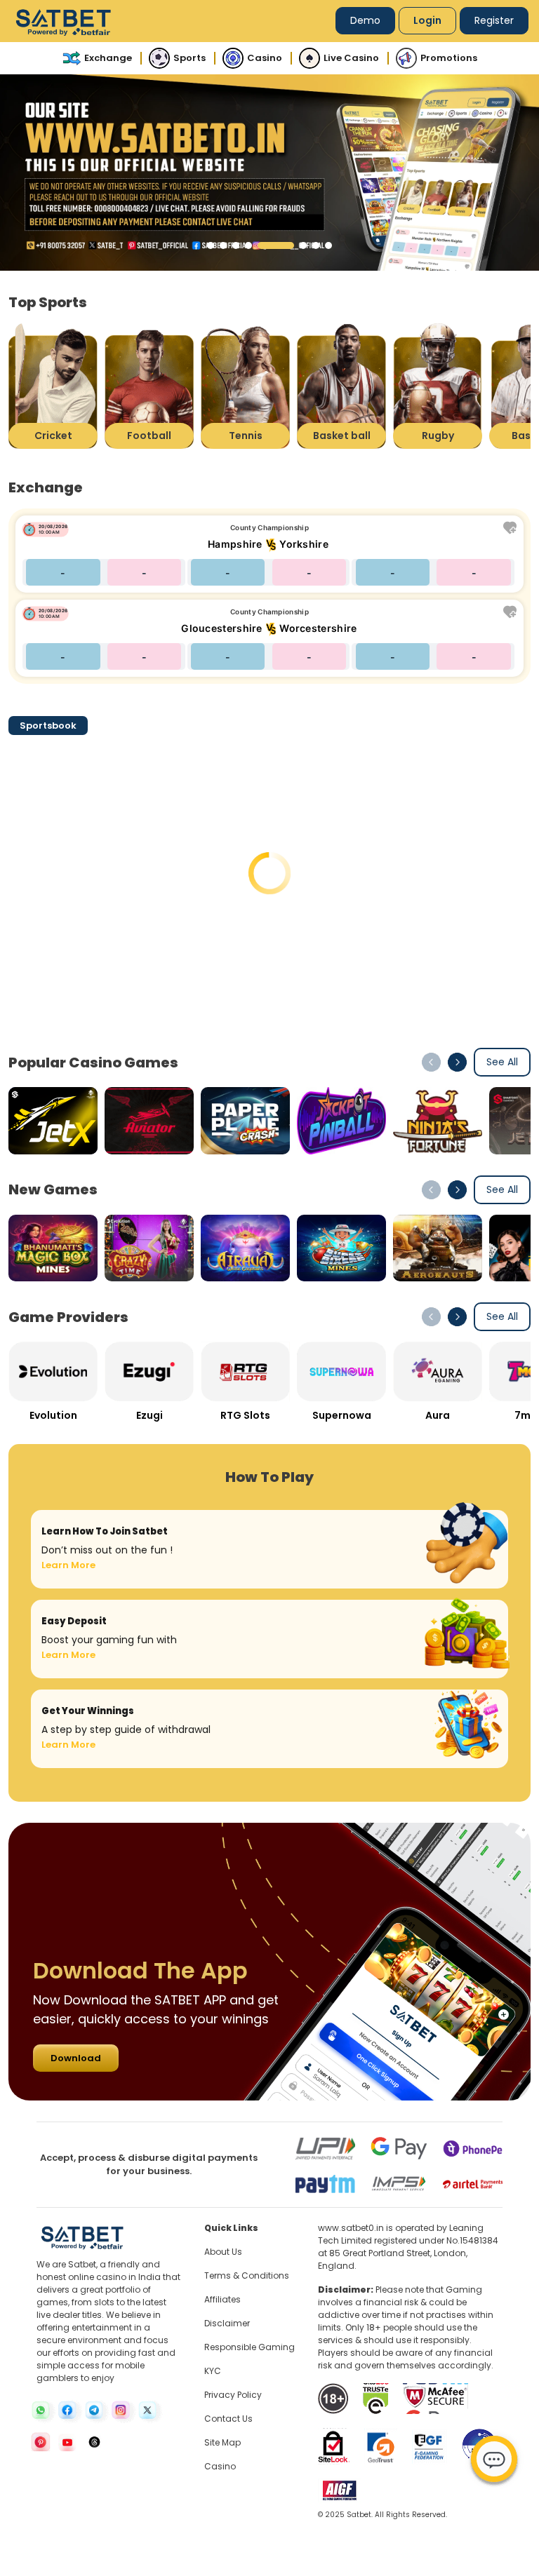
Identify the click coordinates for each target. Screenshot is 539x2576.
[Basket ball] (341, 385)
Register (494, 20)
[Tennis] (245, 385)
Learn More (68, 1565)
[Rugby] (438, 385)
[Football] (149, 385)
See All (502, 1062)
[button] (211, 245)
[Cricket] (53, 385)
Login (427, 20)
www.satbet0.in (351, 2228)
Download (76, 2058)
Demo (365, 20)
